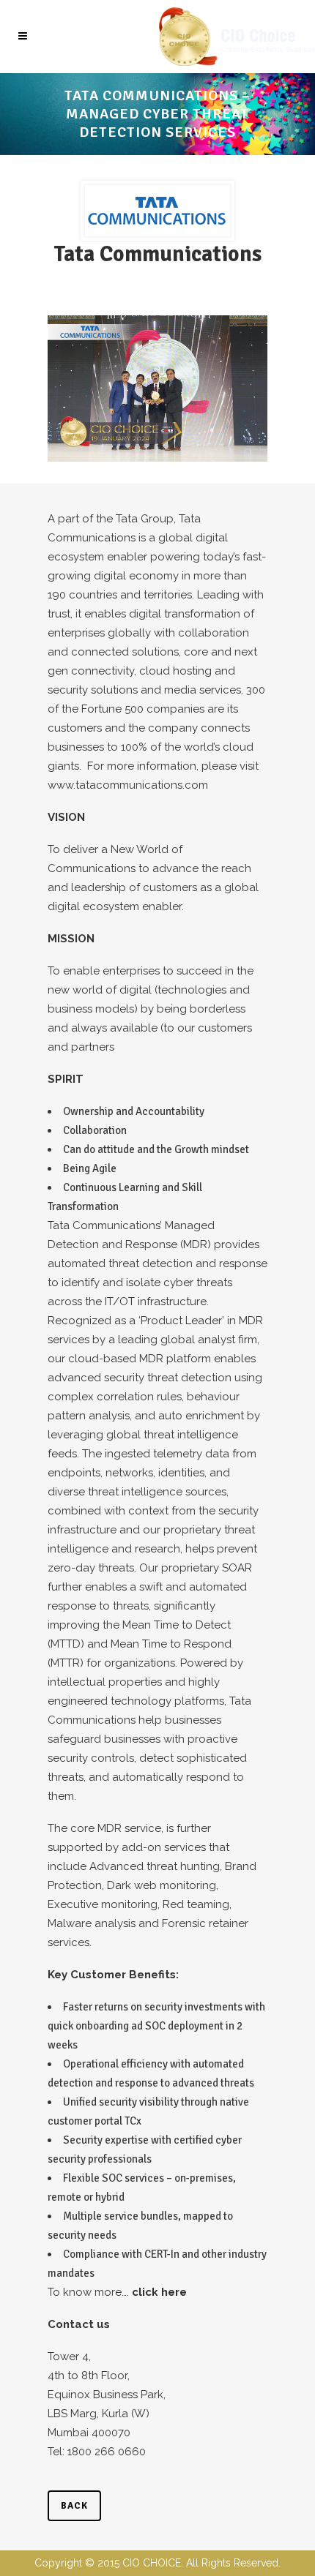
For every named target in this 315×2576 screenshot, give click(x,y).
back (74, 2506)
